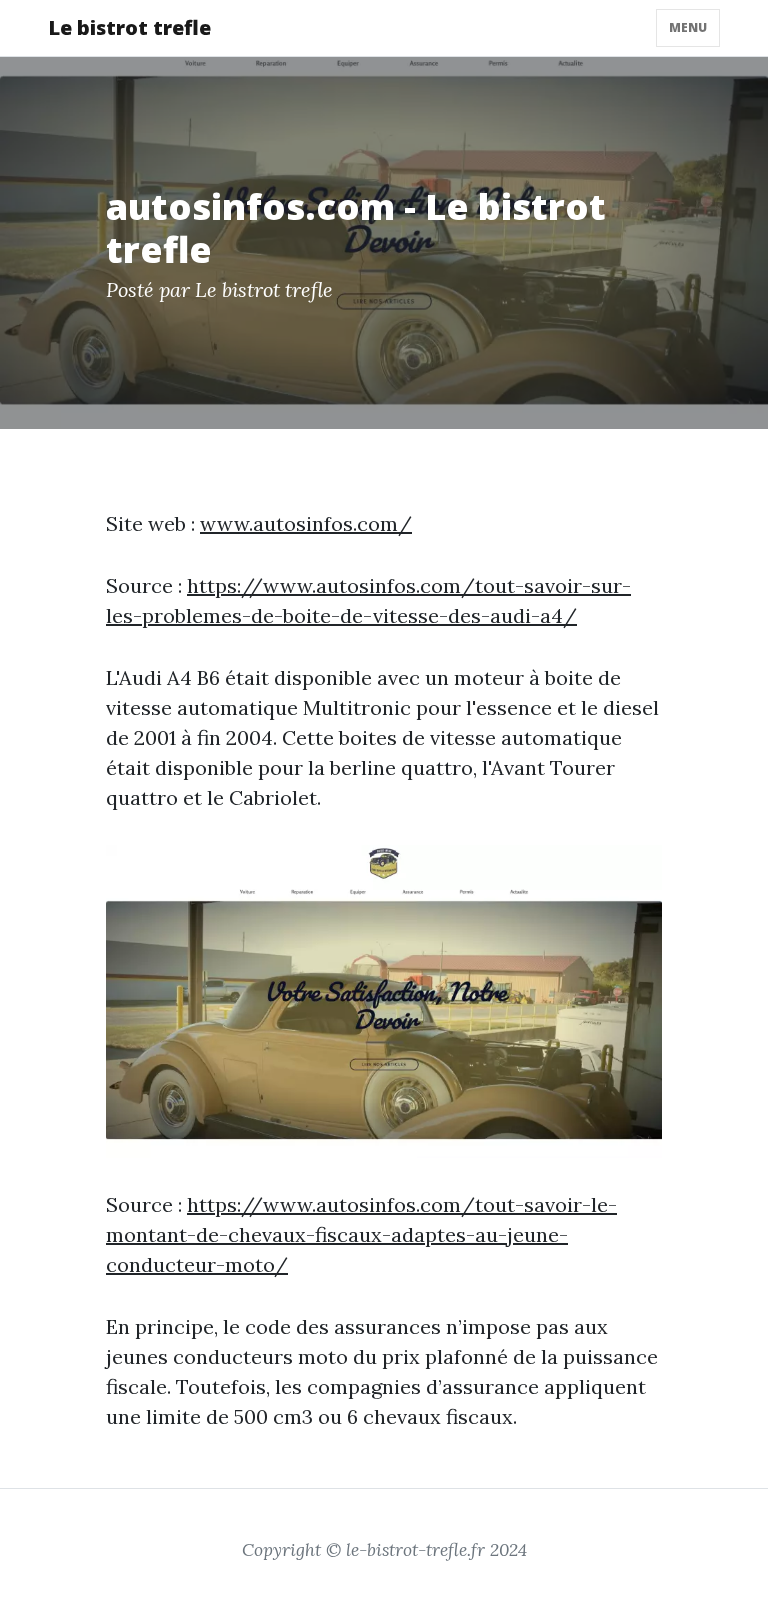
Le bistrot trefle (129, 27)
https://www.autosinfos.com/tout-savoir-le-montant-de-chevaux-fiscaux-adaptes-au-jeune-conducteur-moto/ (361, 1234)
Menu (688, 27)
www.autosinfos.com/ (306, 523)
